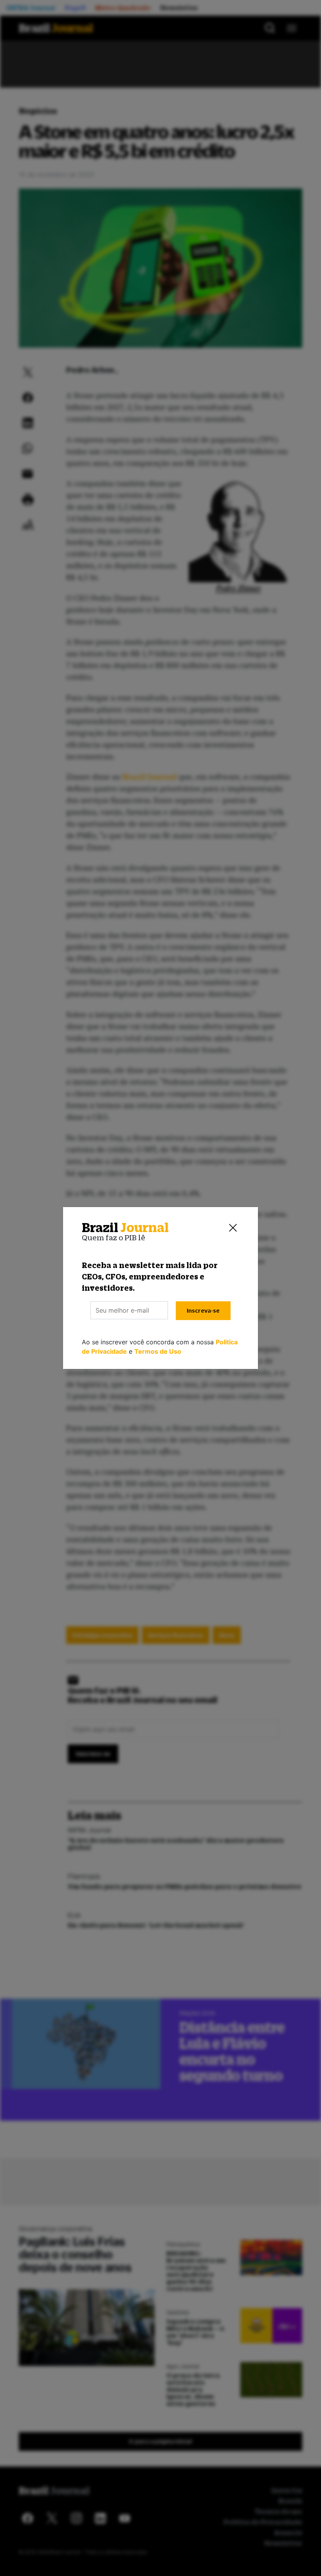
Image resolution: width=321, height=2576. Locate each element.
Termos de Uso (158, 1351)
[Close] (233, 1228)
